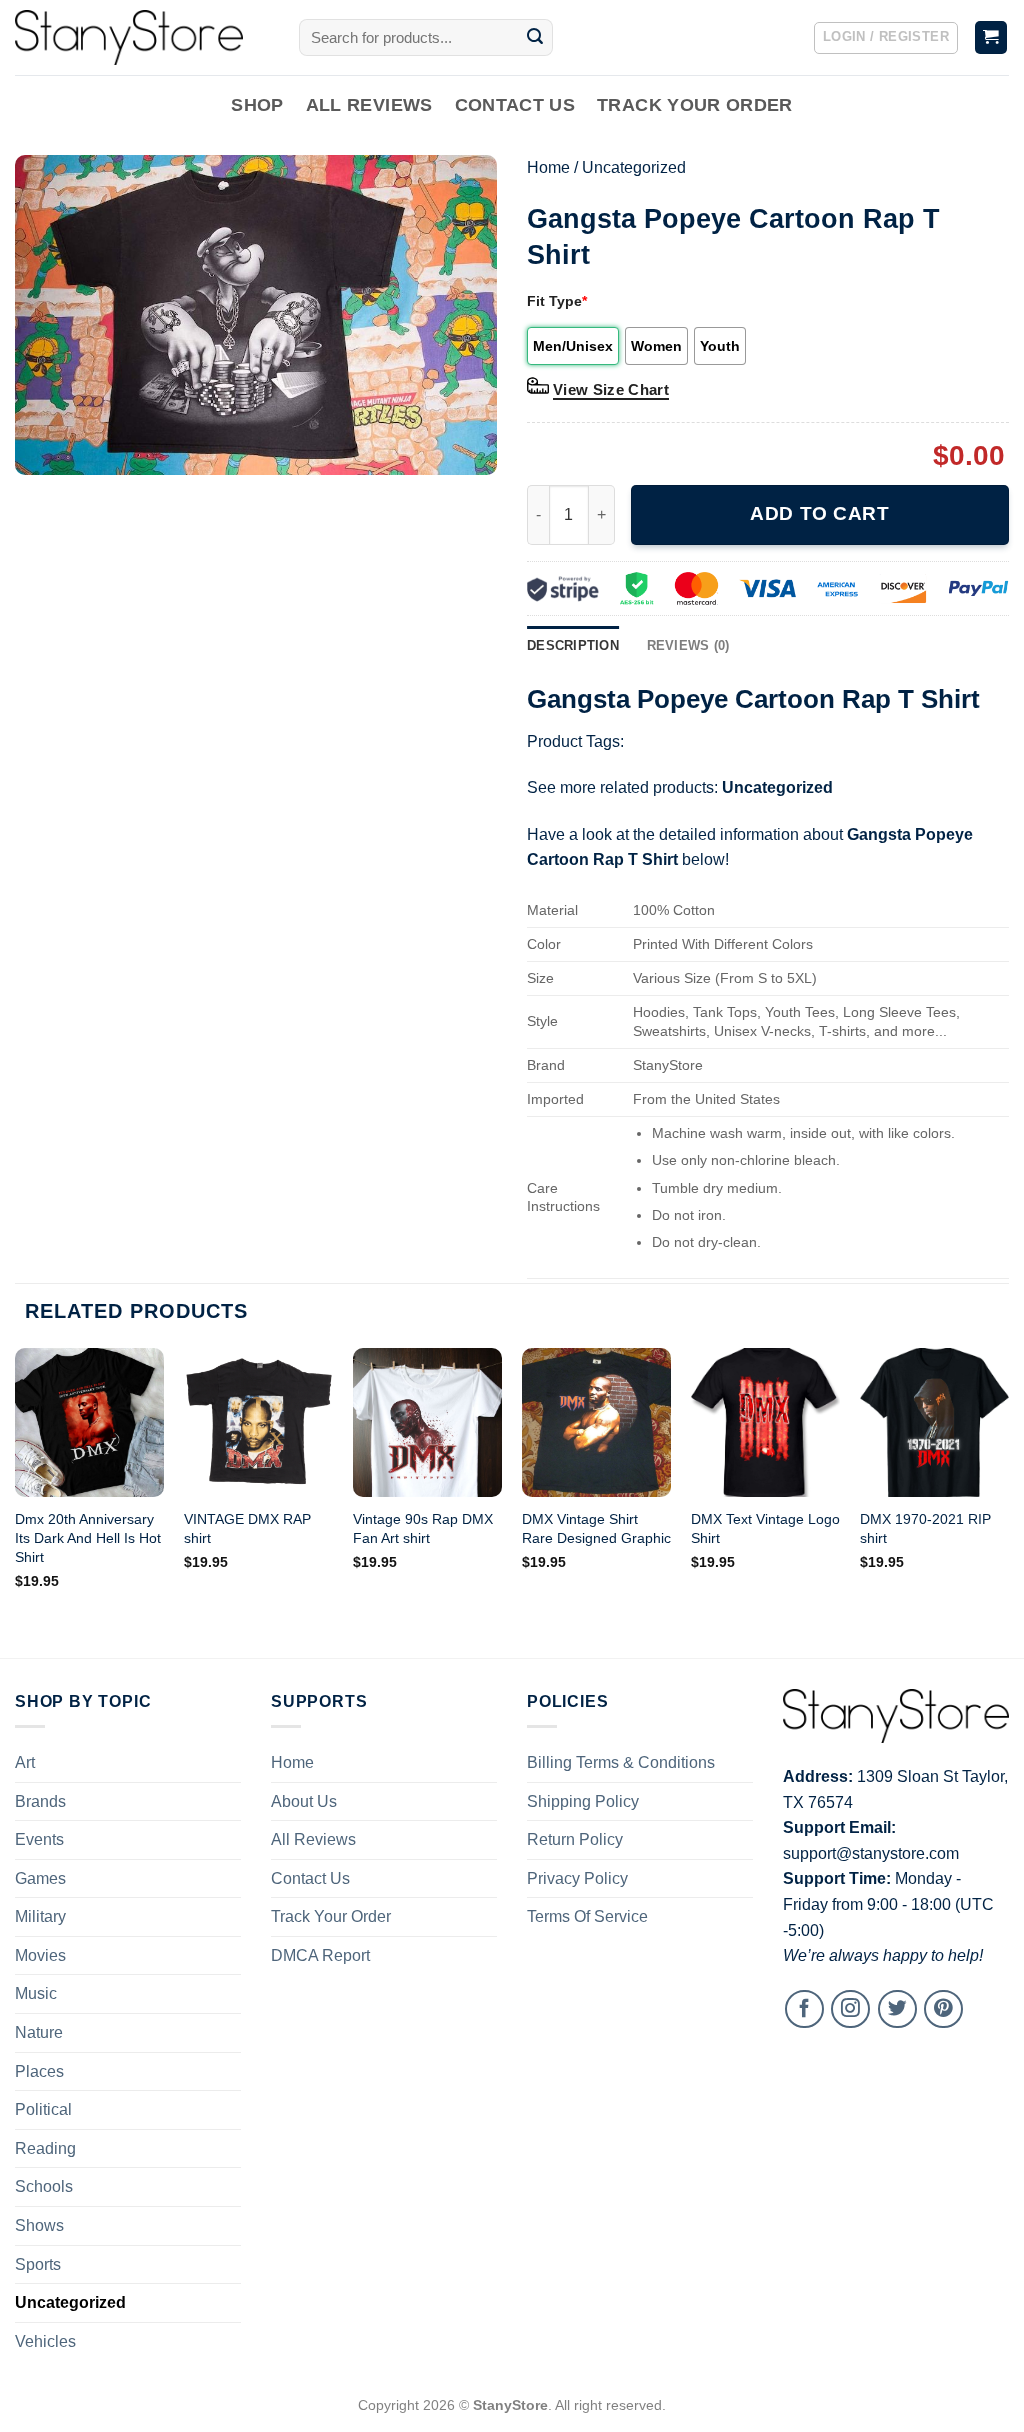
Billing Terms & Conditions (621, 1762)
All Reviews (369, 105)
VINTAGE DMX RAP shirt (247, 1528)
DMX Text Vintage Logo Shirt (765, 1528)
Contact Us (515, 105)
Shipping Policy (583, 1801)
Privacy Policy (577, 1878)
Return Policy (575, 1839)
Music (36, 1993)
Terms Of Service (587, 1916)
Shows (39, 2225)
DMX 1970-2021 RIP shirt (925, 1528)
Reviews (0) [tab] (688, 645)
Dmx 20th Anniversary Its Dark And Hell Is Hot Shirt (88, 1537)
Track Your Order (695, 105)
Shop (257, 105)
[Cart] (991, 37)
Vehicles (45, 2341)
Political (43, 2109)
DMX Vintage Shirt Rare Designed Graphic (596, 1528)
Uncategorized (634, 167)
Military (40, 1916)
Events (39, 1839)
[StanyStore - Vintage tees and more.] (142, 37)
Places (39, 2071)
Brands (40, 1801)
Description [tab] (573, 645)
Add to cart (819, 513)
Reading (45, 2148)
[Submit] (535, 38)
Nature (39, 2032)
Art (25, 1762)
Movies (40, 1955)
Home (548, 167)
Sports (38, 2264)
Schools (44, 2186)
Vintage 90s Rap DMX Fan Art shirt (423, 1528)
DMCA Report (320, 1955)
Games (40, 1878)
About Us (304, 1801)
